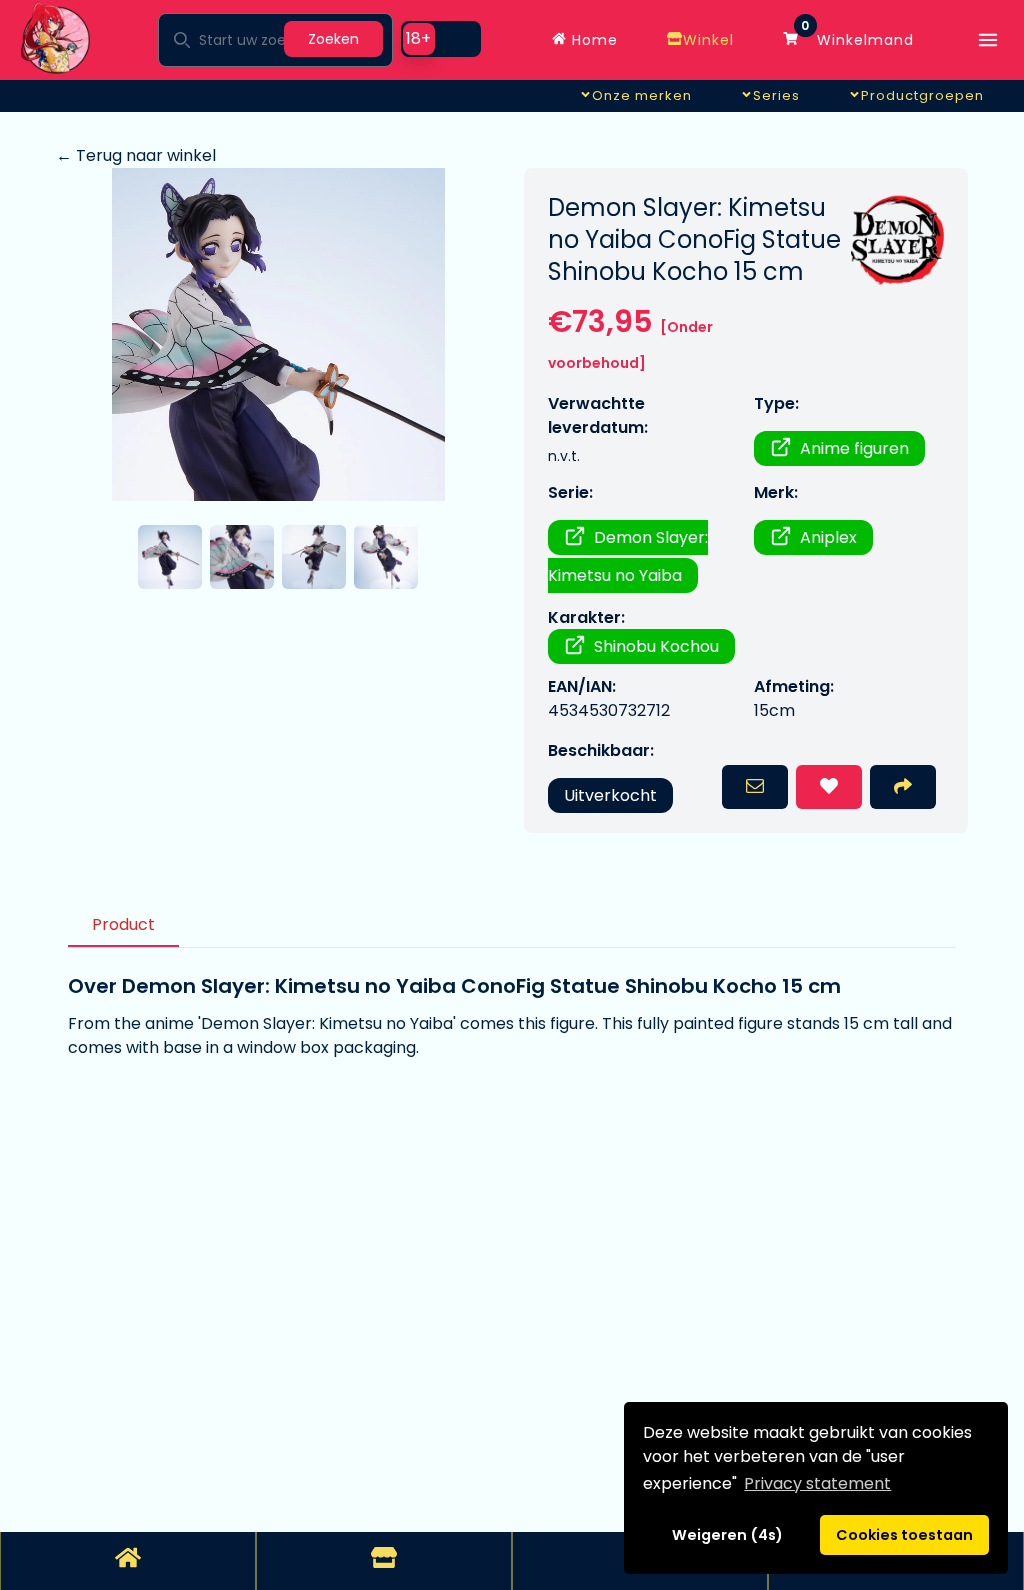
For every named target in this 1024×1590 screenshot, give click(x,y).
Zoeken (333, 39)
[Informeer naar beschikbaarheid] (755, 787)
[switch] (441, 39)
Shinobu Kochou (656, 646)
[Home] (128, 1561)
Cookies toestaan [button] (904, 1535)
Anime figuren (854, 448)
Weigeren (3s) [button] (728, 1535)
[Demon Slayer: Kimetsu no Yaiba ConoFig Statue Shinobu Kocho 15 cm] (278, 334)
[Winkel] (384, 1561)
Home (592, 40)
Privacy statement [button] (817, 1483)
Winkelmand (857, 35)
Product (123, 924)
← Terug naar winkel (136, 155)
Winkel (708, 40)
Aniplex (828, 537)
